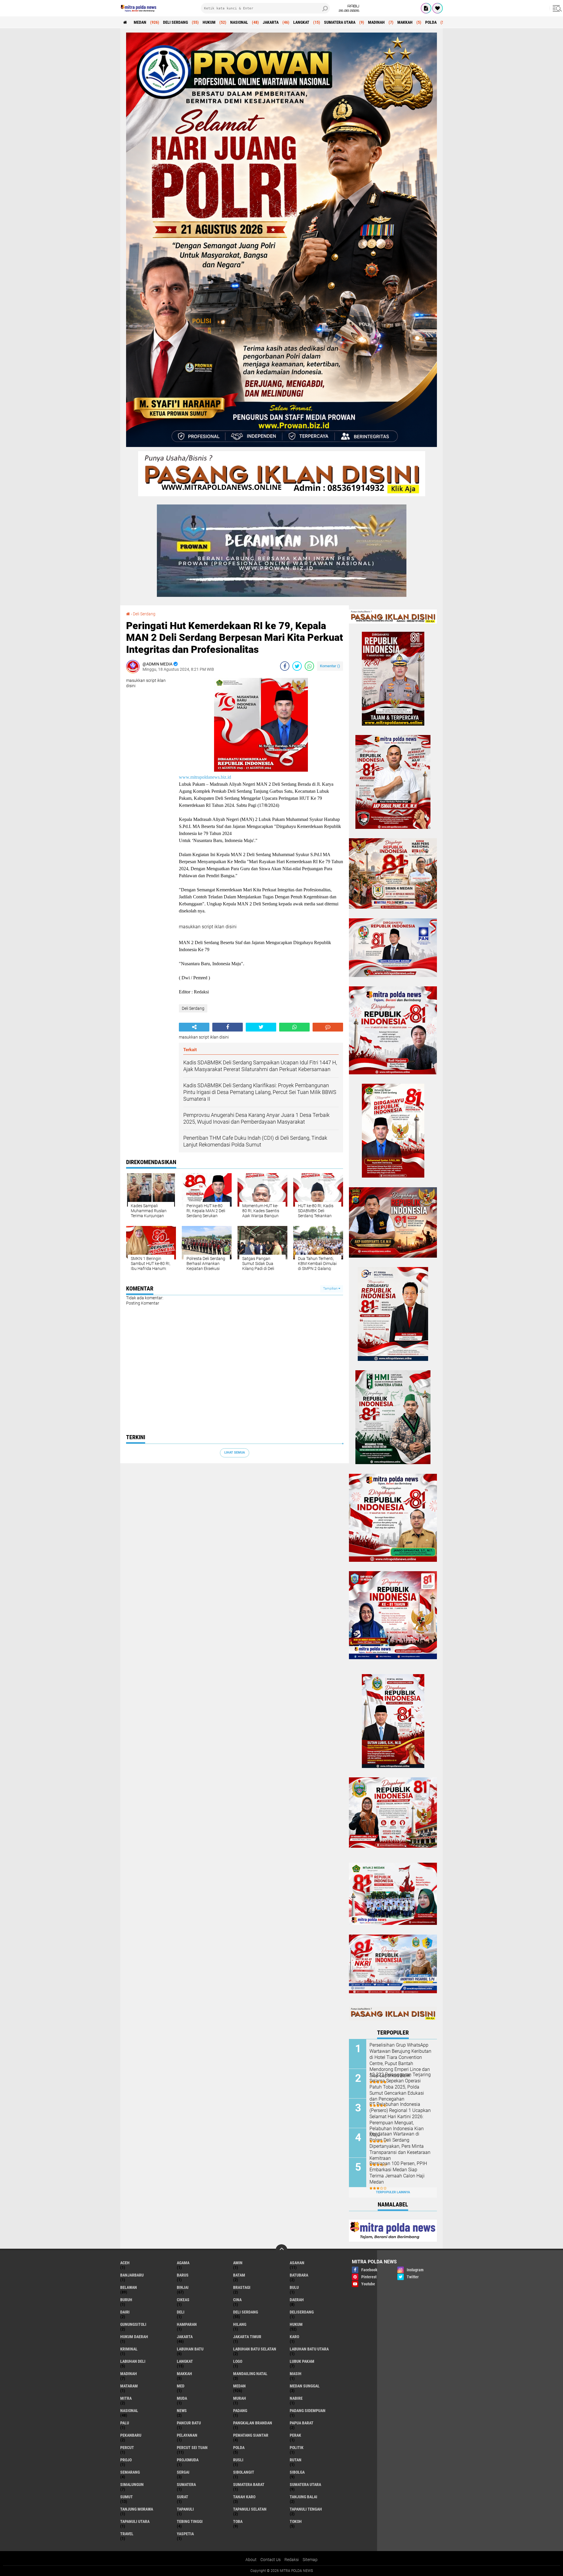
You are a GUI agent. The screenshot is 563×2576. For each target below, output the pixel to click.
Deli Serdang (175, 22)
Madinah (376, 22)
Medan (140, 22)
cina (237, 2300)
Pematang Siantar (251, 2435)
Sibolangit (244, 2472)
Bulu (294, 2287)
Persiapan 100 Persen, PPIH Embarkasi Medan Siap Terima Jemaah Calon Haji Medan (398, 2173)
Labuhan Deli (133, 2361)
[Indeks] (426, 8)
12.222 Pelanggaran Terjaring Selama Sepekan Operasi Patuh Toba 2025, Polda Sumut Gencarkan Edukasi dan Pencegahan (400, 2087)
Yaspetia (185, 2534)
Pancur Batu (189, 2423)
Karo (294, 2337)
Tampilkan (331, 1289)
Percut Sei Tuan (192, 2448)
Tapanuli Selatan (250, 2509)
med (181, 2386)
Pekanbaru (131, 2435)
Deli (181, 2312)
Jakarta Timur (247, 2337)
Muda (182, 2398)
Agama (183, 2263)
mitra (126, 2398)
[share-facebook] (285, 666)
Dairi (125, 2312)
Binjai (183, 2287)
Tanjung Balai (303, 2497)
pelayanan (187, 2435)
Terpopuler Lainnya (393, 2192)
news (182, 2411)
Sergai (183, 2472)
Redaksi (292, 2560)
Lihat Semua (235, 1453)
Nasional (239, 22)
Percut (127, 2448)
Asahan (297, 2263)
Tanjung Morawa (137, 2509)
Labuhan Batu (190, 2349)
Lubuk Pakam (302, 2361)
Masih (296, 2374)
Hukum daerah (134, 2337)
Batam (239, 2275)
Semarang (130, 2472)
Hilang (240, 2324)
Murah (240, 2398)
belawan (129, 2287)
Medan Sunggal (305, 2386)
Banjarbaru (132, 2275)
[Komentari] (328, 1027)
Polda (431, 22)
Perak (295, 2435)
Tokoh (296, 2521)
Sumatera (186, 2484)
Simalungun (132, 2484)
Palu (125, 2423)
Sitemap (310, 2560)
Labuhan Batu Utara (309, 2349)
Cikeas (183, 2300)
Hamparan (187, 2324)
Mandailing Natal (250, 2374)
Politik (297, 2448)
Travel (127, 2534)
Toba (238, 2521)
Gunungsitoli (133, 2324)
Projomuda (188, 2460)
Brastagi (242, 2287)
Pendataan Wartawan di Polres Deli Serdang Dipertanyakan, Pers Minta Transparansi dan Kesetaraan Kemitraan (400, 2146)
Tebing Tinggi (190, 2521)
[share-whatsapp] (309, 666)
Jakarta (271, 22)
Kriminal (129, 2349)
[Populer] (437, 8)
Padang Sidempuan (308, 2411)
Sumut (127, 2497)
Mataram (129, 2386)
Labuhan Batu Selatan (255, 2349)
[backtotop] (281, 2250)
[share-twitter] (297, 666)
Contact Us (271, 2560)
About (251, 2560)
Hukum (209, 22)
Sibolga (297, 2472)
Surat (183, 2497)
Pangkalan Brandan (253, 2423)
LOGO (238, 2361)
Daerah (297, 2300)
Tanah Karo (244, 2497)
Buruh (126, 2300)
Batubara (299, 2275)
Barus (183, 2275)
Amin (238, 2263)
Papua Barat (302, 2423)
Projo (126, 2460)
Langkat (301, 22)
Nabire (296, 2398)
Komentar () (330, 666)
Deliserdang (302, 2312)
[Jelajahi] (556, 8)
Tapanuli (185, 2509)
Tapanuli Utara (135, 2521)
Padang (240, 2411)
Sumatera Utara (340, 22)
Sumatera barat (249, 2484)
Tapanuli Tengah (306, 2509)
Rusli (238, 2460)
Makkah (405, 22)
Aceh (125, 2263)
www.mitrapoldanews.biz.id (205, 777)
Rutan (296, 2460)
